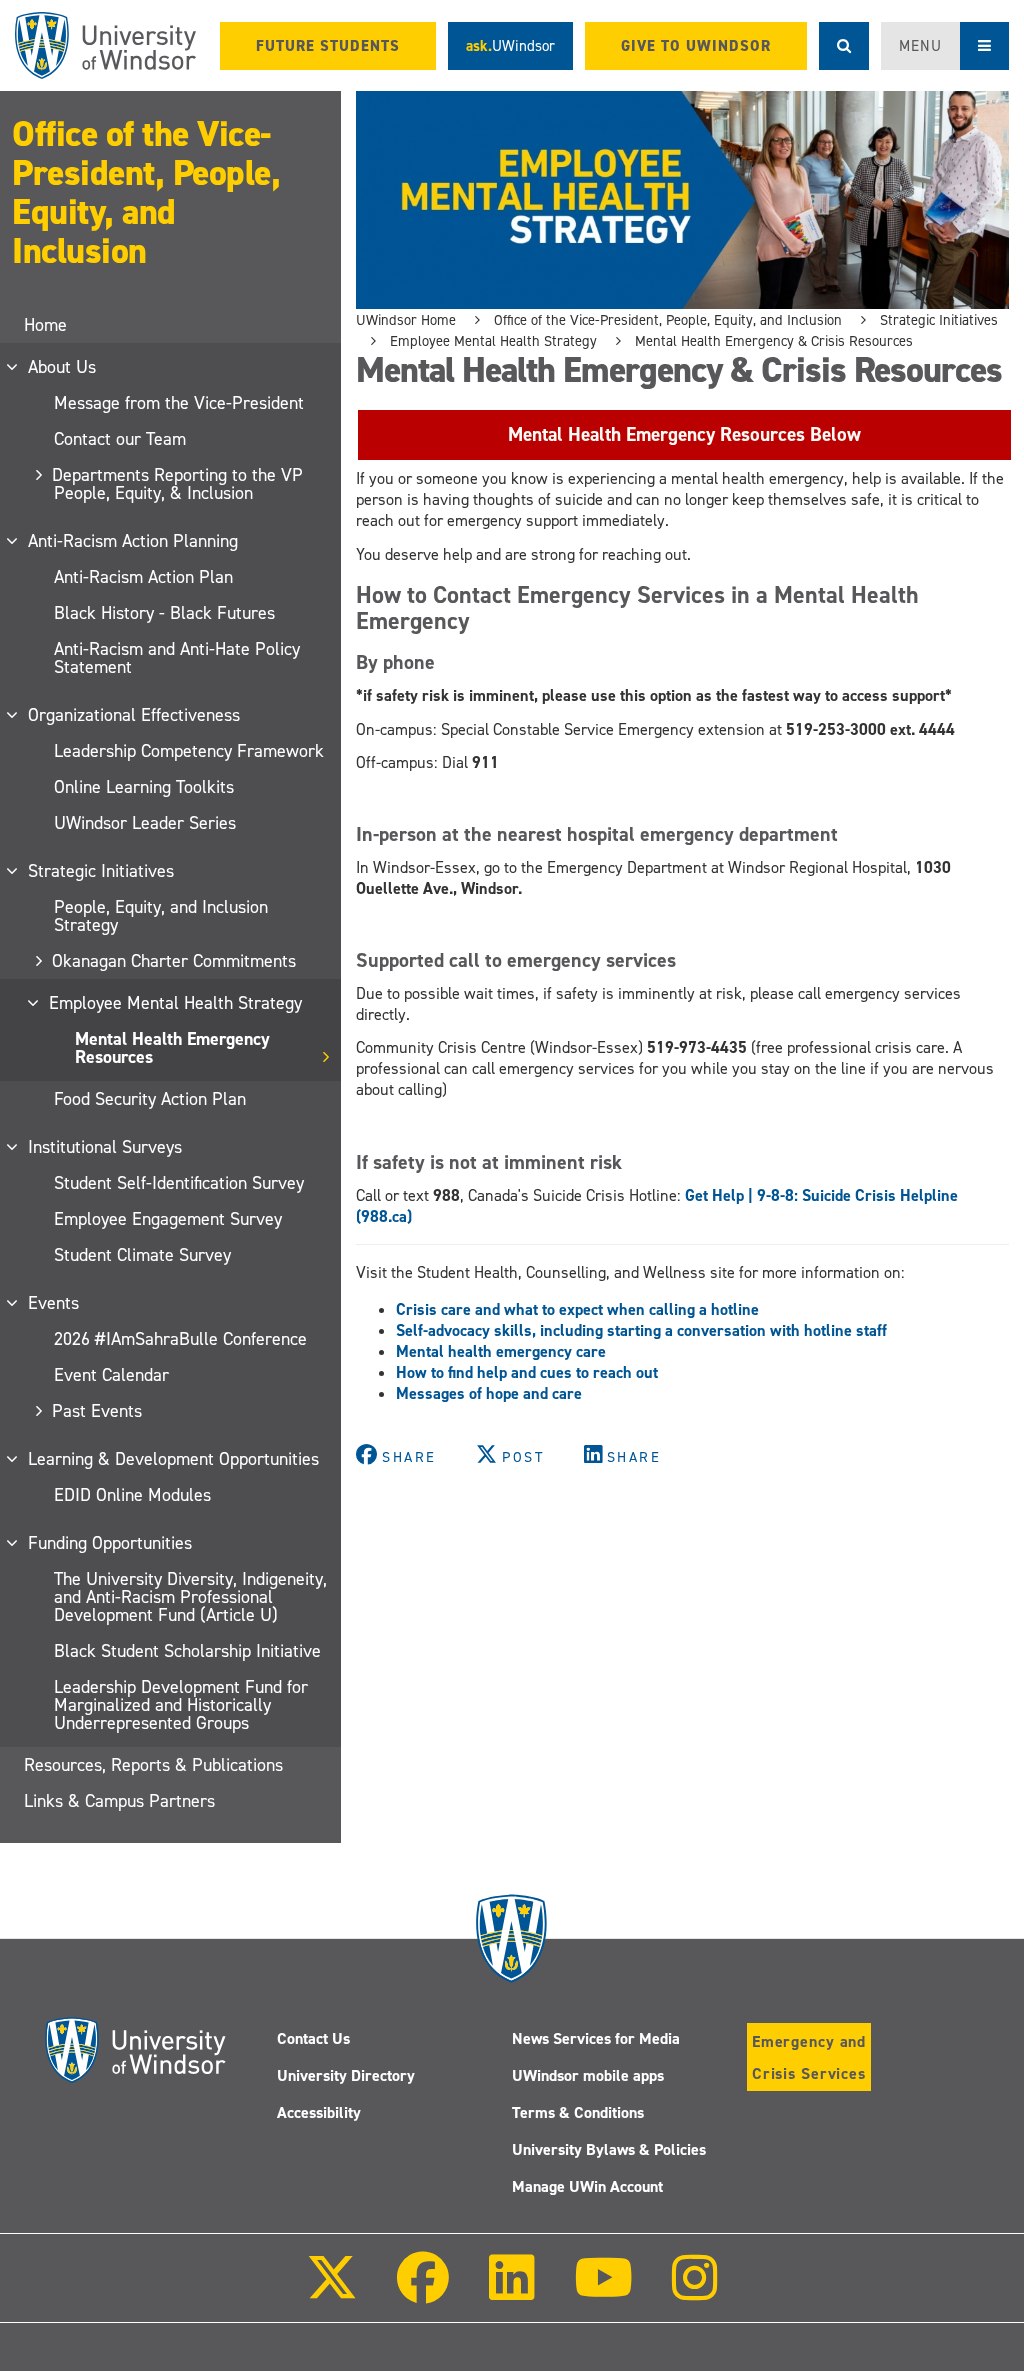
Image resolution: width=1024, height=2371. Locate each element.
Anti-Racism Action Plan (143, 577)
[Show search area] (844, 46)
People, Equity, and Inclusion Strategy (161, 916)
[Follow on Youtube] (603, 2291)
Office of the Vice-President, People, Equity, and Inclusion (146, 192)
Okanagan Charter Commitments (175, 961)
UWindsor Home (406, 320)
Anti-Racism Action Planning (134, 541)
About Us (63, 367)
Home (45, 325)
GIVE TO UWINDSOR (696, 46)
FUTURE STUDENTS (328, 46)
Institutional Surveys (106, 1147)
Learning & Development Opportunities (174, 1459)
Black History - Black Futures (164, 613)
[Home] (105, 45)
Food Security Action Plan (150, 1099)
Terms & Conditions (578, 2112)
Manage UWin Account (587, 2186)
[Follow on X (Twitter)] (332, 2291)
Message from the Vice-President (179, 403)
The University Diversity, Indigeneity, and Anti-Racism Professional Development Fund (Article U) (190, 1597)
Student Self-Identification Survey (179, 1183)
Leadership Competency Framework (189, 751)
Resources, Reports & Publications (153, 1765)
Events (54, 1303)
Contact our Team (120, 439)
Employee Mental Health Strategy (176, 1003)
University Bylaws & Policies (609, 2149)
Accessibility (319, 2112)
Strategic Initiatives (102, 871)
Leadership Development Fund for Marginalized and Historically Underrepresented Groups (181, 1705)
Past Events (98, 1411)
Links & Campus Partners (119, 1801)
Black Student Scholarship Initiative (187, 1651)
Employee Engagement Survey (168, 1219)
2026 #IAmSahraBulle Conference (180, 1339)
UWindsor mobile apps (588, 2075)
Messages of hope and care (491, 1393)
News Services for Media (596, 2038)
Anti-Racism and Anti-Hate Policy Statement (177, 658)
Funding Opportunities (111, 1543)
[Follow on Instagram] (695, 2291)
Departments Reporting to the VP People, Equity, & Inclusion (178, 484)
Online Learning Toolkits (144, 787)
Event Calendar (111, 1375)
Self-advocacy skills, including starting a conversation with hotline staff (641, 1330)
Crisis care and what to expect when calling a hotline (577, 1309)
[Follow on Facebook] (423, 2291)
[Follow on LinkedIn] (511, 2291)
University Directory (346, 2075)
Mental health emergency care (501, 1351)
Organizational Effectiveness (135, 715)
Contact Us (313, 2038)
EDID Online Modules (132, 1495)
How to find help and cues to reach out (527, 1372)
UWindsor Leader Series (145, 823)
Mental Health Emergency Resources (172, 1048)
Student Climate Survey (142, 1255)
